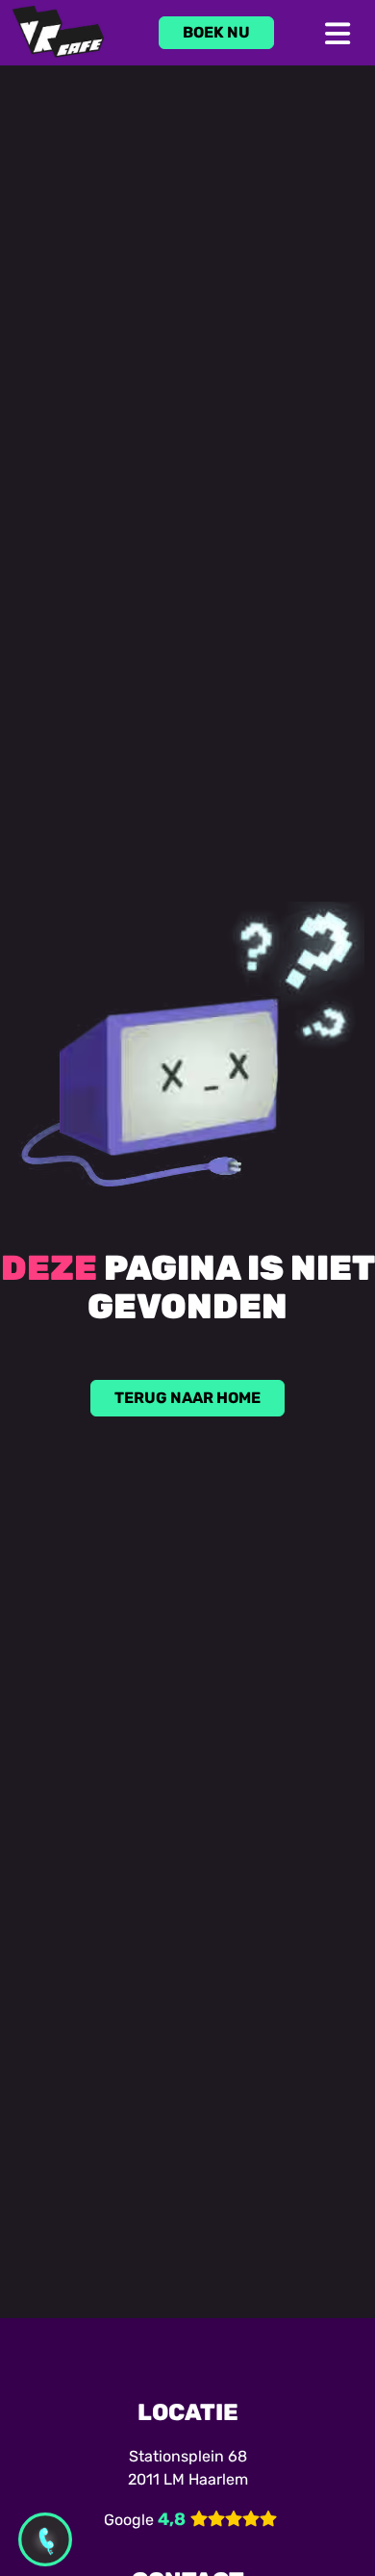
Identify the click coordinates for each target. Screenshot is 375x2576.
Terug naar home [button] (187, 1398)
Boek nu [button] (216, 32)
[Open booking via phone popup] (45, 2539)
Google (129, 2520)
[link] (216, 33)
